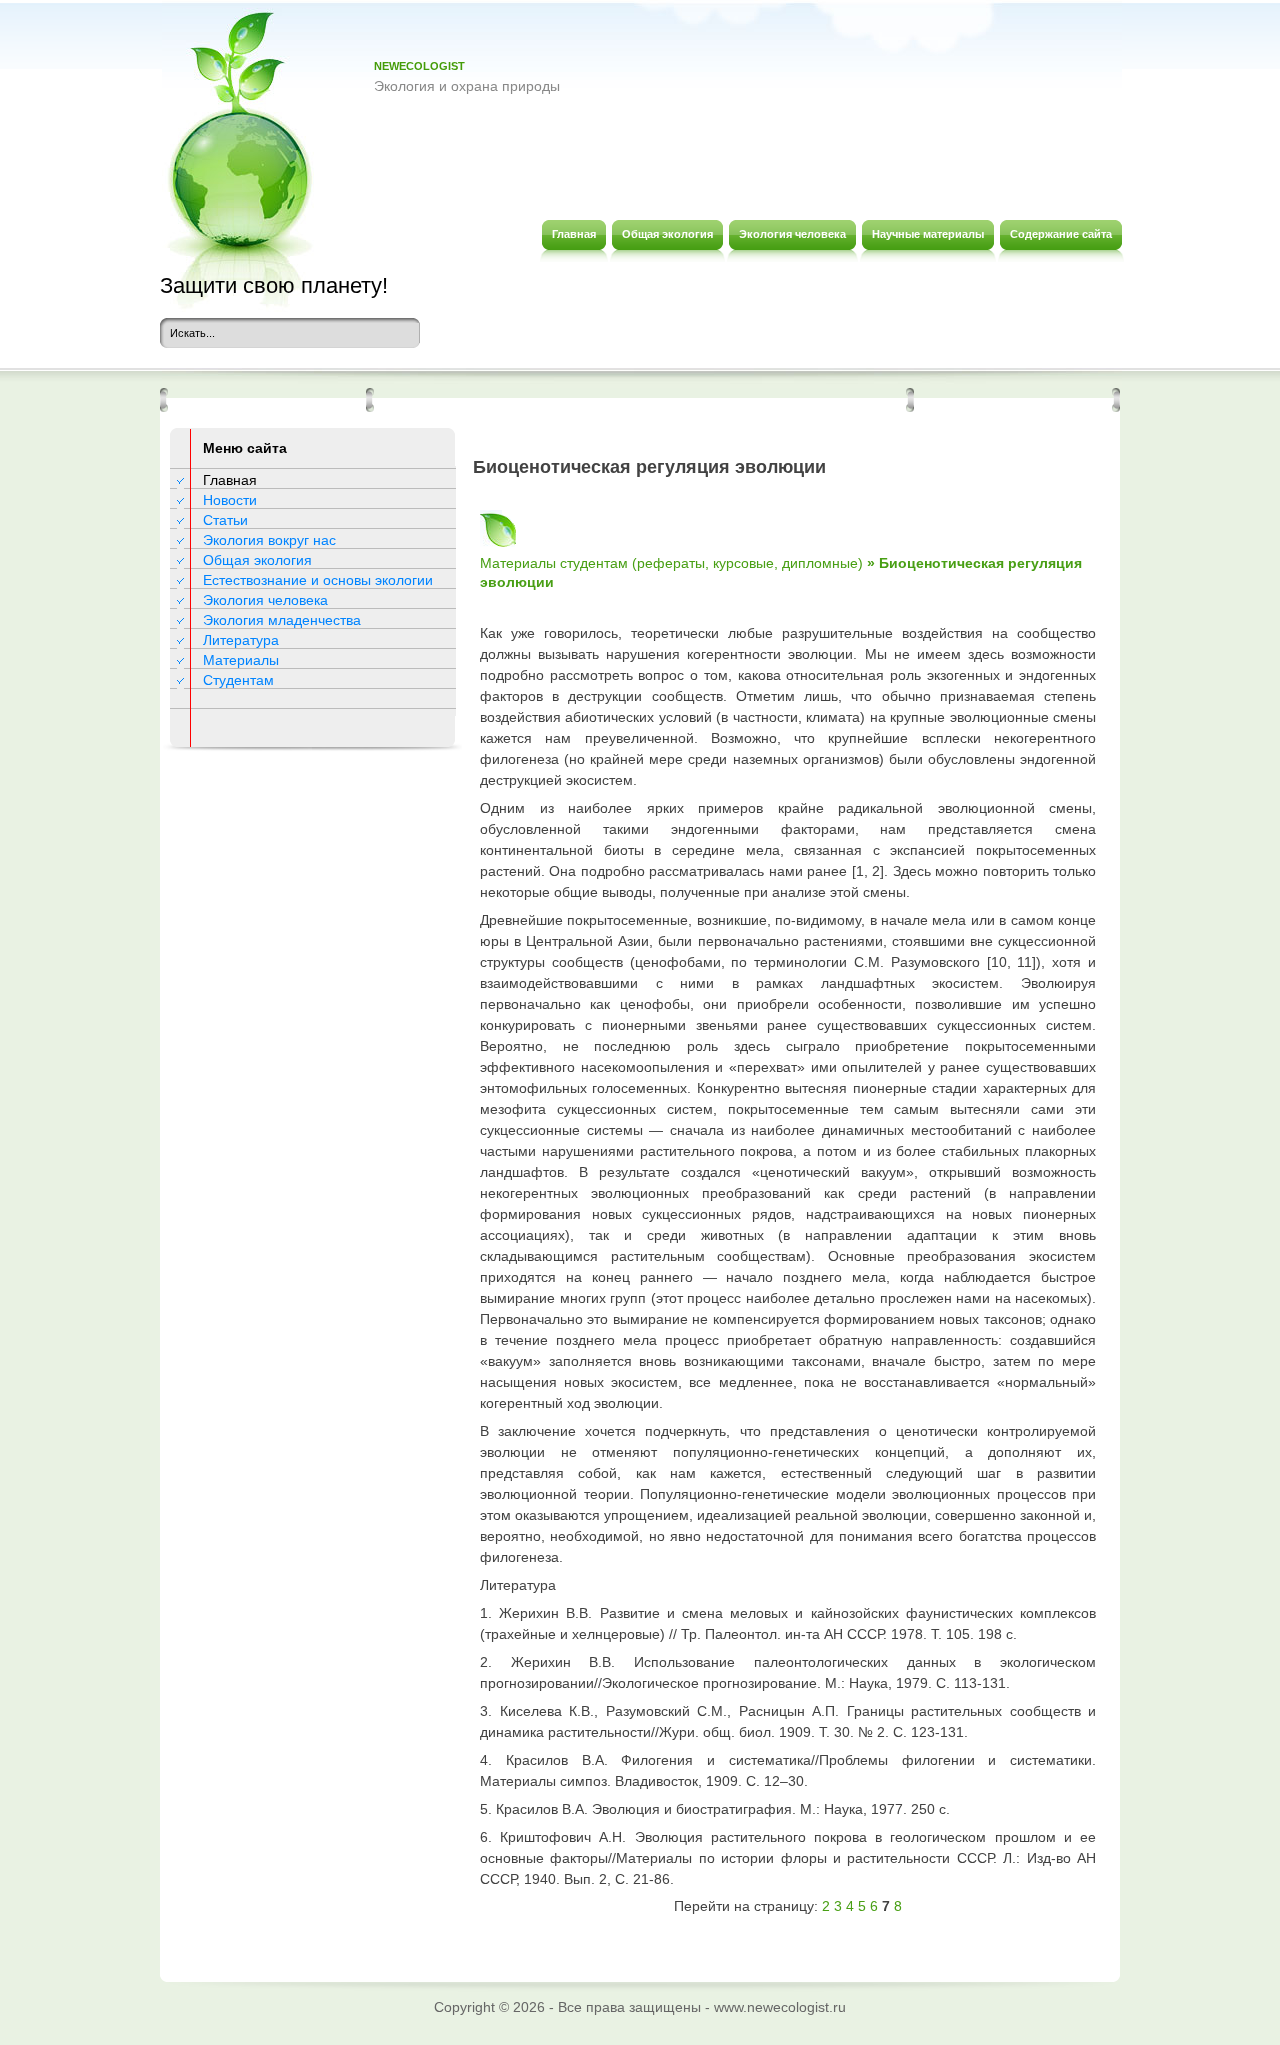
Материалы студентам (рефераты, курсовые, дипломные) (671, 563)
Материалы (241, 660)
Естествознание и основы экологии (318, 580)
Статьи (225, 520)
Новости (230, 500)
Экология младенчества (282, 620)
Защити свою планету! (274, 285)
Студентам (238, 680)
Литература (241, 640)
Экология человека (265, 600)
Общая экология (257, 560)
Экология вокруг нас (269, 540)
